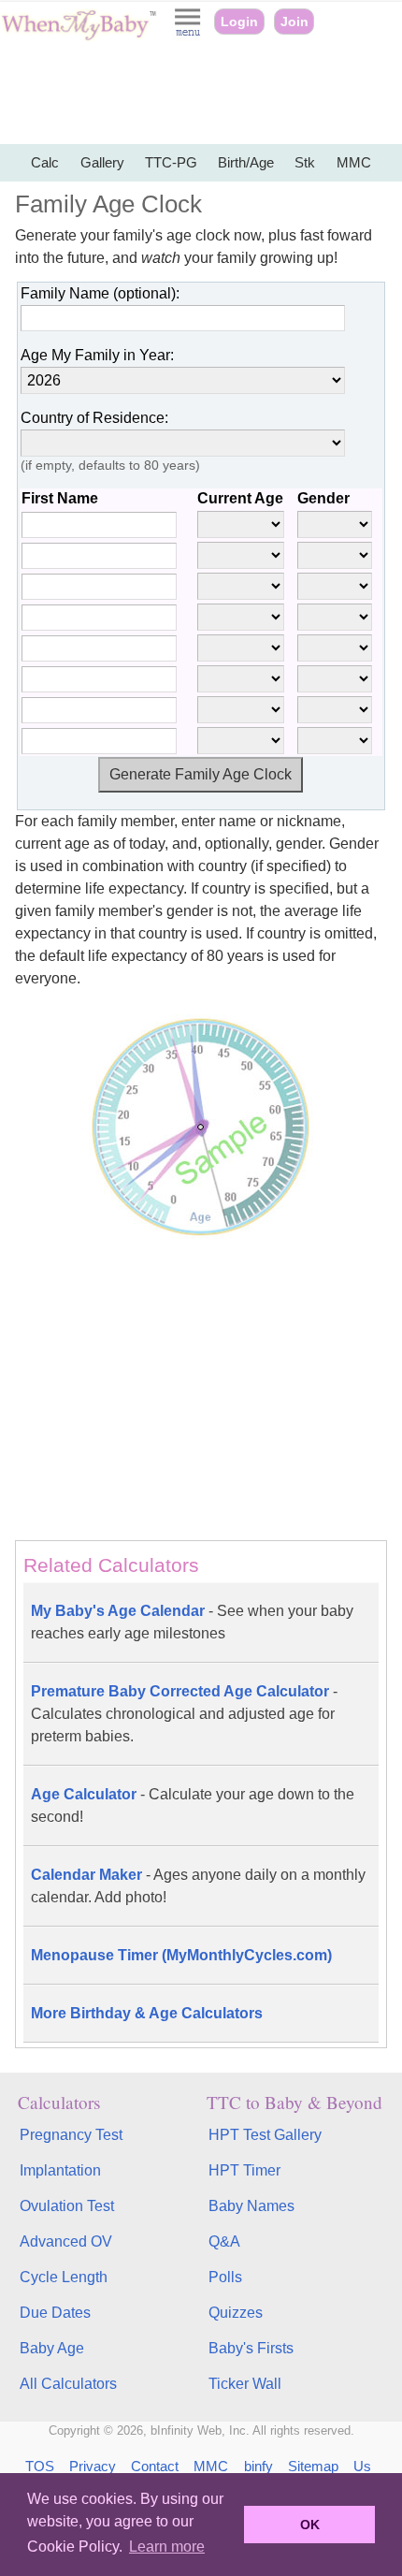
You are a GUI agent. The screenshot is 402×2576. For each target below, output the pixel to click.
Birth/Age (246, 162)
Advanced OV (66, 2241)
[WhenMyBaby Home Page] (80, 36)
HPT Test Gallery (265, 2135)
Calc (45, 162)
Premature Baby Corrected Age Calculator (184, 1714)
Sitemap (313, 2466)
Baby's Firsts (251, 2348)
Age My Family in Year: (97, 355)
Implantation (60, 2170)
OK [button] (310, 2525)
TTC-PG (171, 162)
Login (239, 22)
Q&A (224, 2241)
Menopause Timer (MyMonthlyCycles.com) (181, 1955)
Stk (305, 162)
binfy (258, 2466)
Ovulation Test (67, 2206)
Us (362, 2466)
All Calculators (68, 2384)
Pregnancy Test (71, 2135)
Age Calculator (193, 1805)
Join (294, 22)
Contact (155, 2466)
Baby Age (52, 2348)
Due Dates (55, 2313)
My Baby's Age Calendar (192, 1622)
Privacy (93, 2466)
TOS (40, 2466)
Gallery (102, 162)
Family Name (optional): (100, 293)
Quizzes (236, 2313)
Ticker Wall (245, 2384)
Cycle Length (64, 2277)
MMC (354, 162)
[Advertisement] (201, 94)
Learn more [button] (167, 2547)
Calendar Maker (198, 1886)
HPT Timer (244, 2170)
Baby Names (251, 2206)
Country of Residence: (94, 418)
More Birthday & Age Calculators (147, 2013)
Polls (225, 2277)
